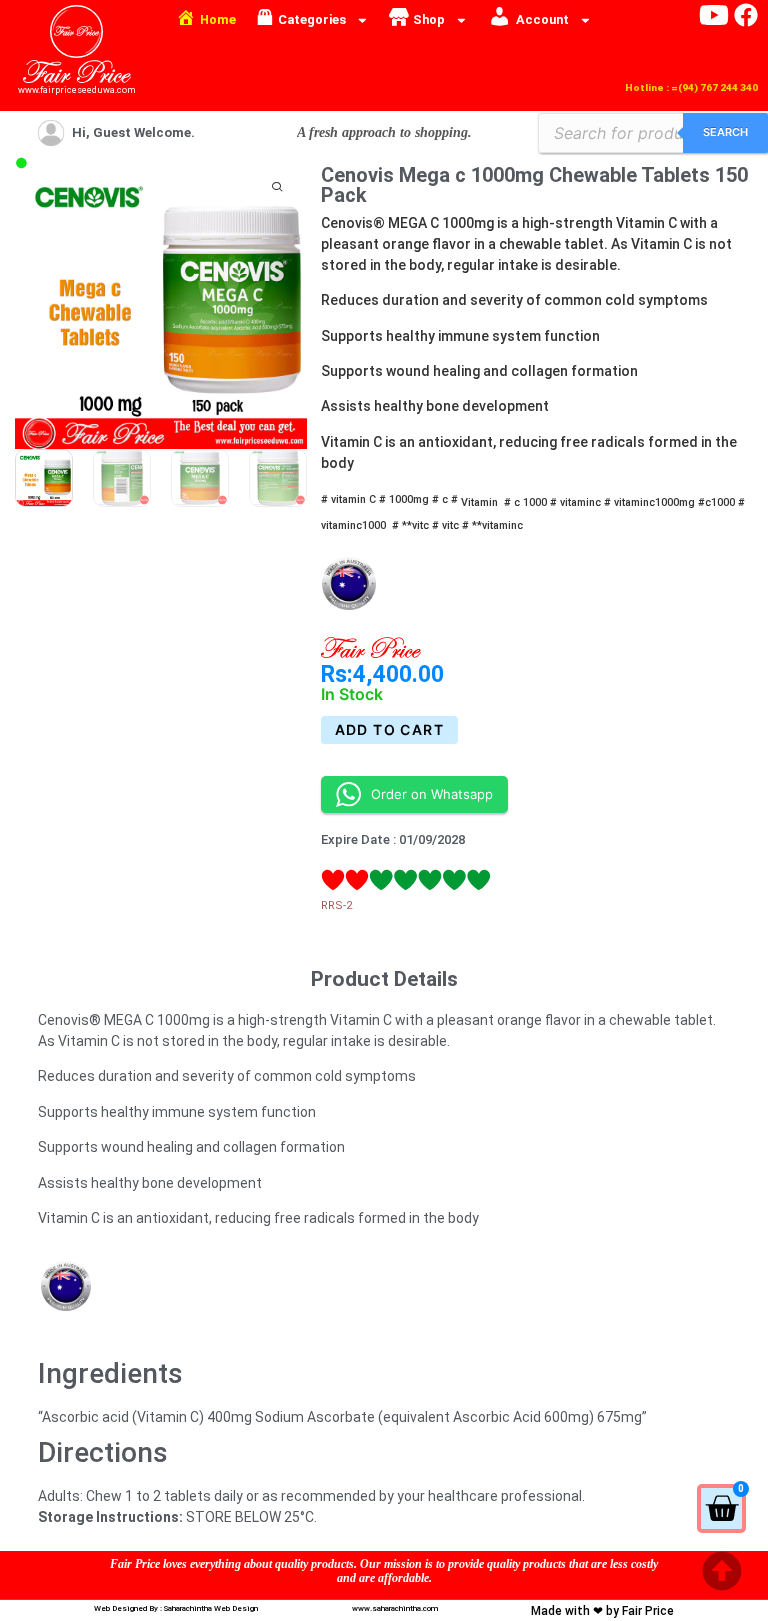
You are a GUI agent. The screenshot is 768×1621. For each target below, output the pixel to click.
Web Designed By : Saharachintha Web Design (176, 1608)
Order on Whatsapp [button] (432, 794)
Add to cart (389, 729)
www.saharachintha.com (395, 1608)
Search (725, 132)
